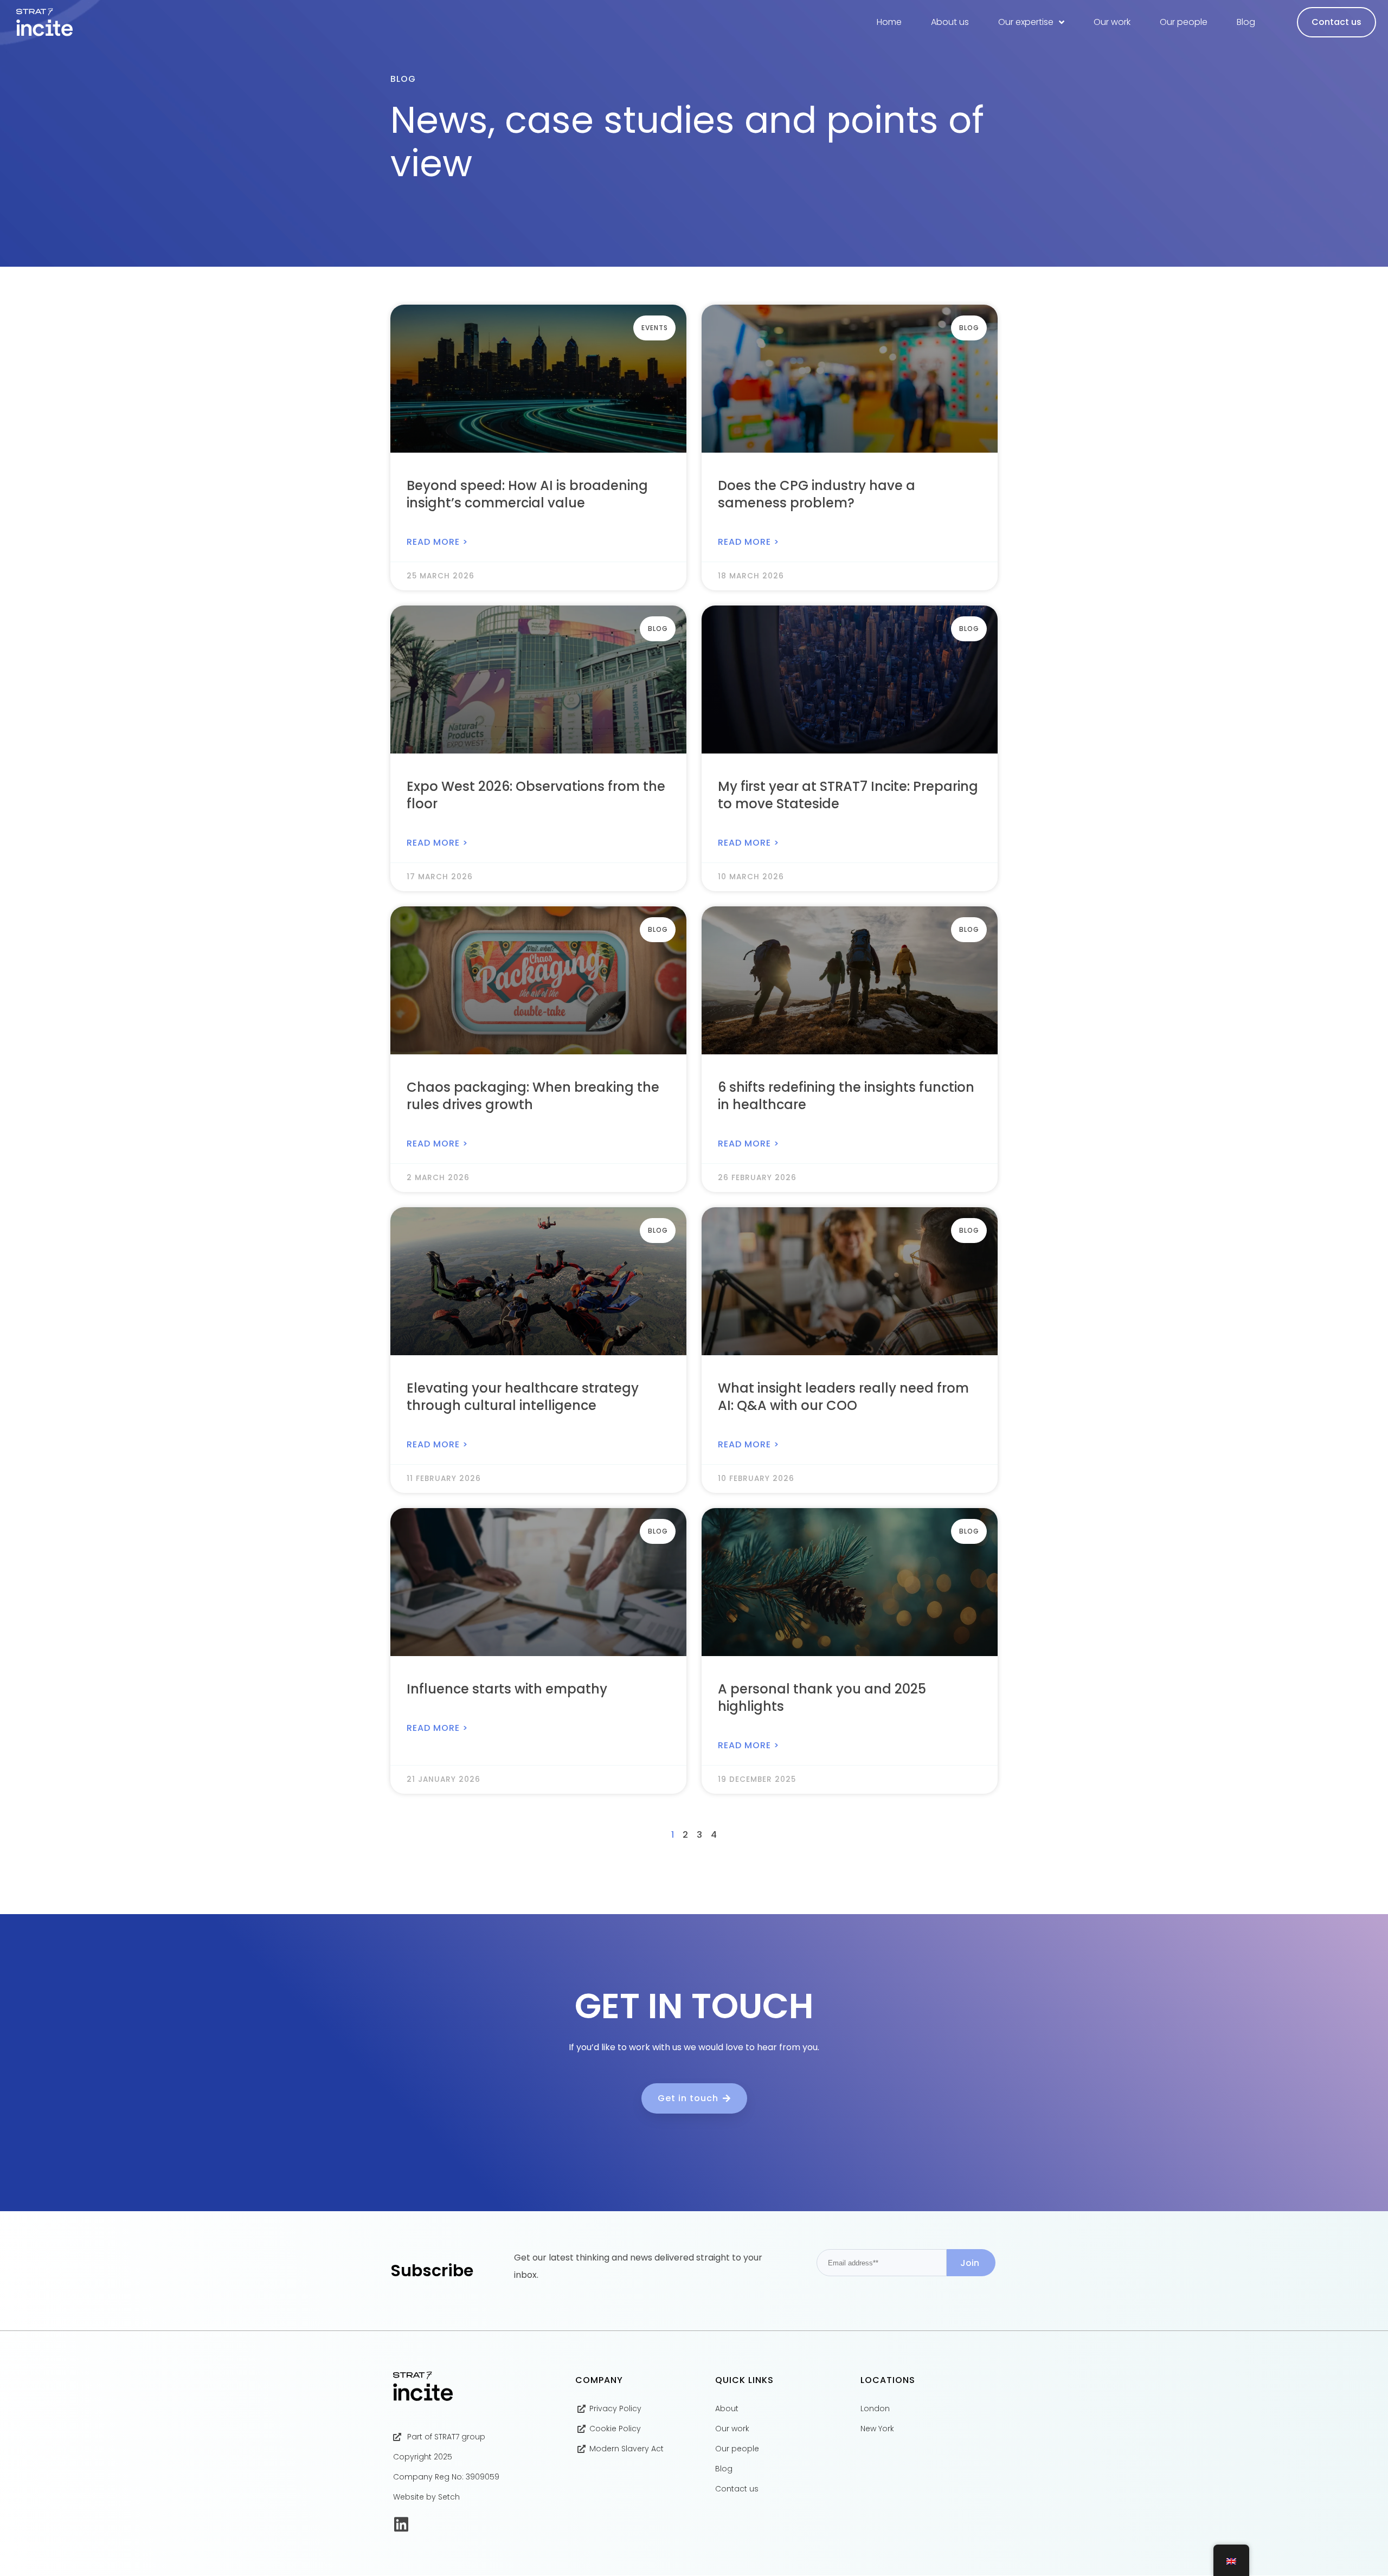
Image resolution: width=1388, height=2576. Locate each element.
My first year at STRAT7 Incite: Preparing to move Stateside (848, 795)
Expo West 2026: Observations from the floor (536, 795)
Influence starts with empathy (507, 1689)
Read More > (437, 542)
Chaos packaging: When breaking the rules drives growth (533, 1096)
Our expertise (1026, 22)
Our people (1184, 22)
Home (889, 22)
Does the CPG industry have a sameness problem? (817, 494)
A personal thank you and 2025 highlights (822, 1698)
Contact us (1336, 22)
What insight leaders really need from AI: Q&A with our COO (843, 1397)
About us (950, 22)
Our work (1112, 22)
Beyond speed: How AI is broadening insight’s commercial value (527, 494)
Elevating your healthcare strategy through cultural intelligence (523, 1397)
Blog (1246, 22)
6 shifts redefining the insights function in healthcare (846, 1096)
